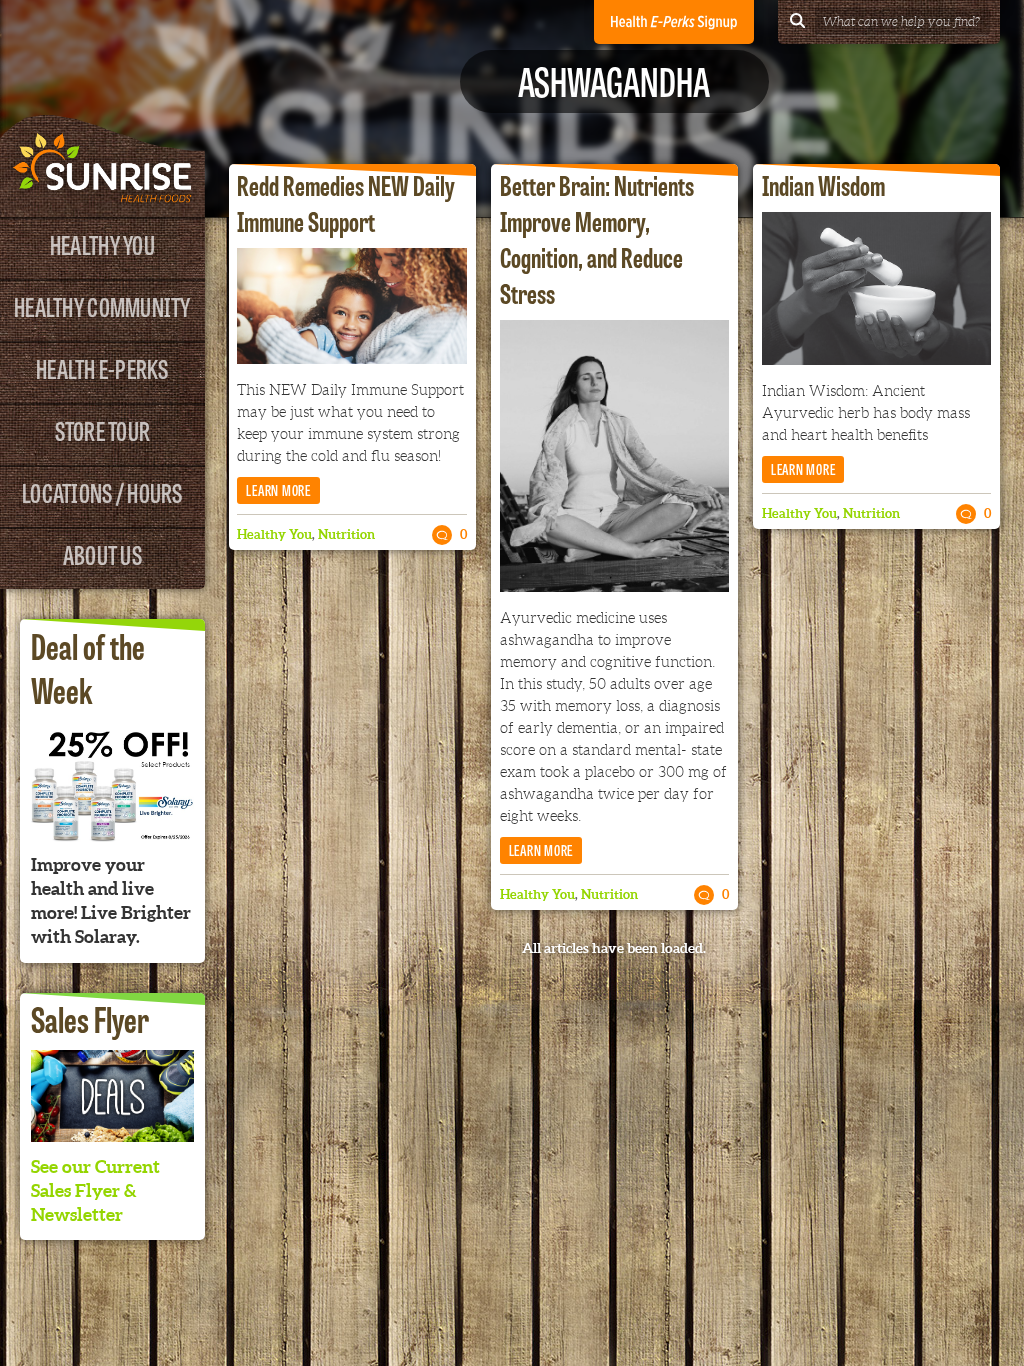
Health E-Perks (102, 367)
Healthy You (102, 243)
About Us (102, 553)
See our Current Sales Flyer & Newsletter (95, 1190)
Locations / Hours (102, 491)
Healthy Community (102, 305)
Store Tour (103, 429)
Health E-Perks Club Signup (674, 22)
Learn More (278, 489)
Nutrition (346, 534)
